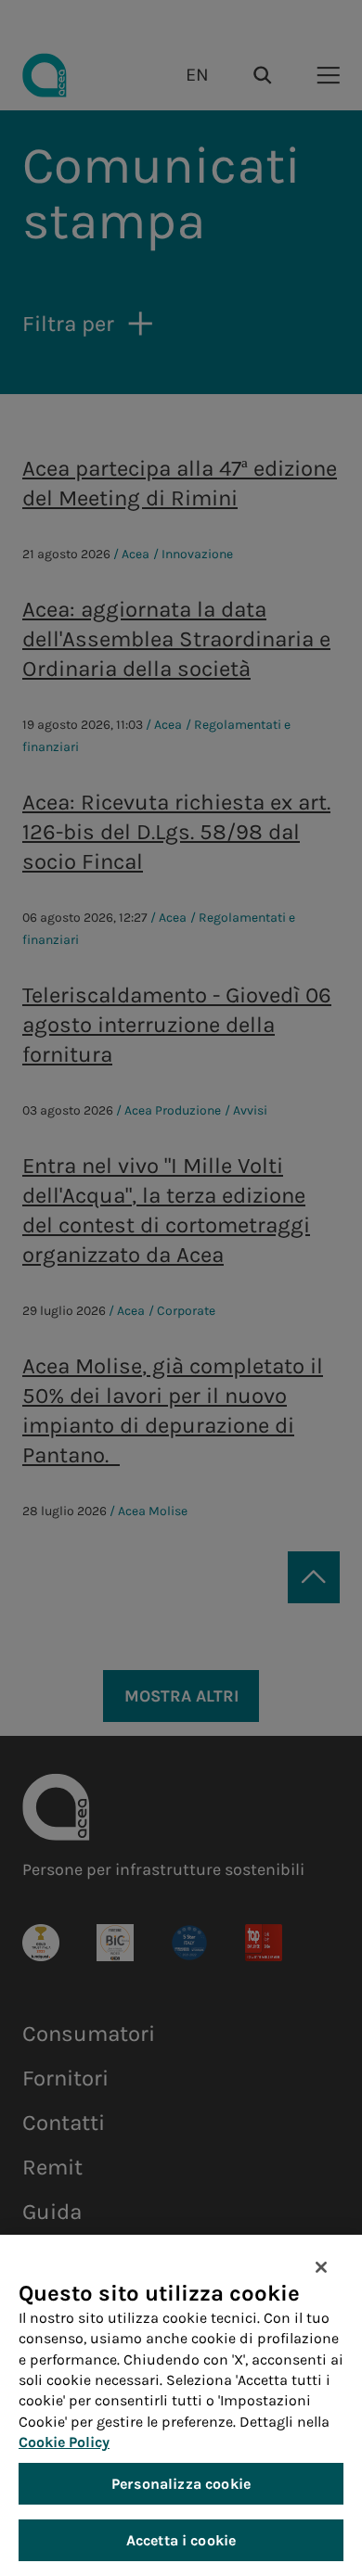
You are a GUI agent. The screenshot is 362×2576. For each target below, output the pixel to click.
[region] (181, 2405)
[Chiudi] (321, 2267)
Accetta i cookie (181, 2540)
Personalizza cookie (181, 2484)
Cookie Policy (64, 2442)
